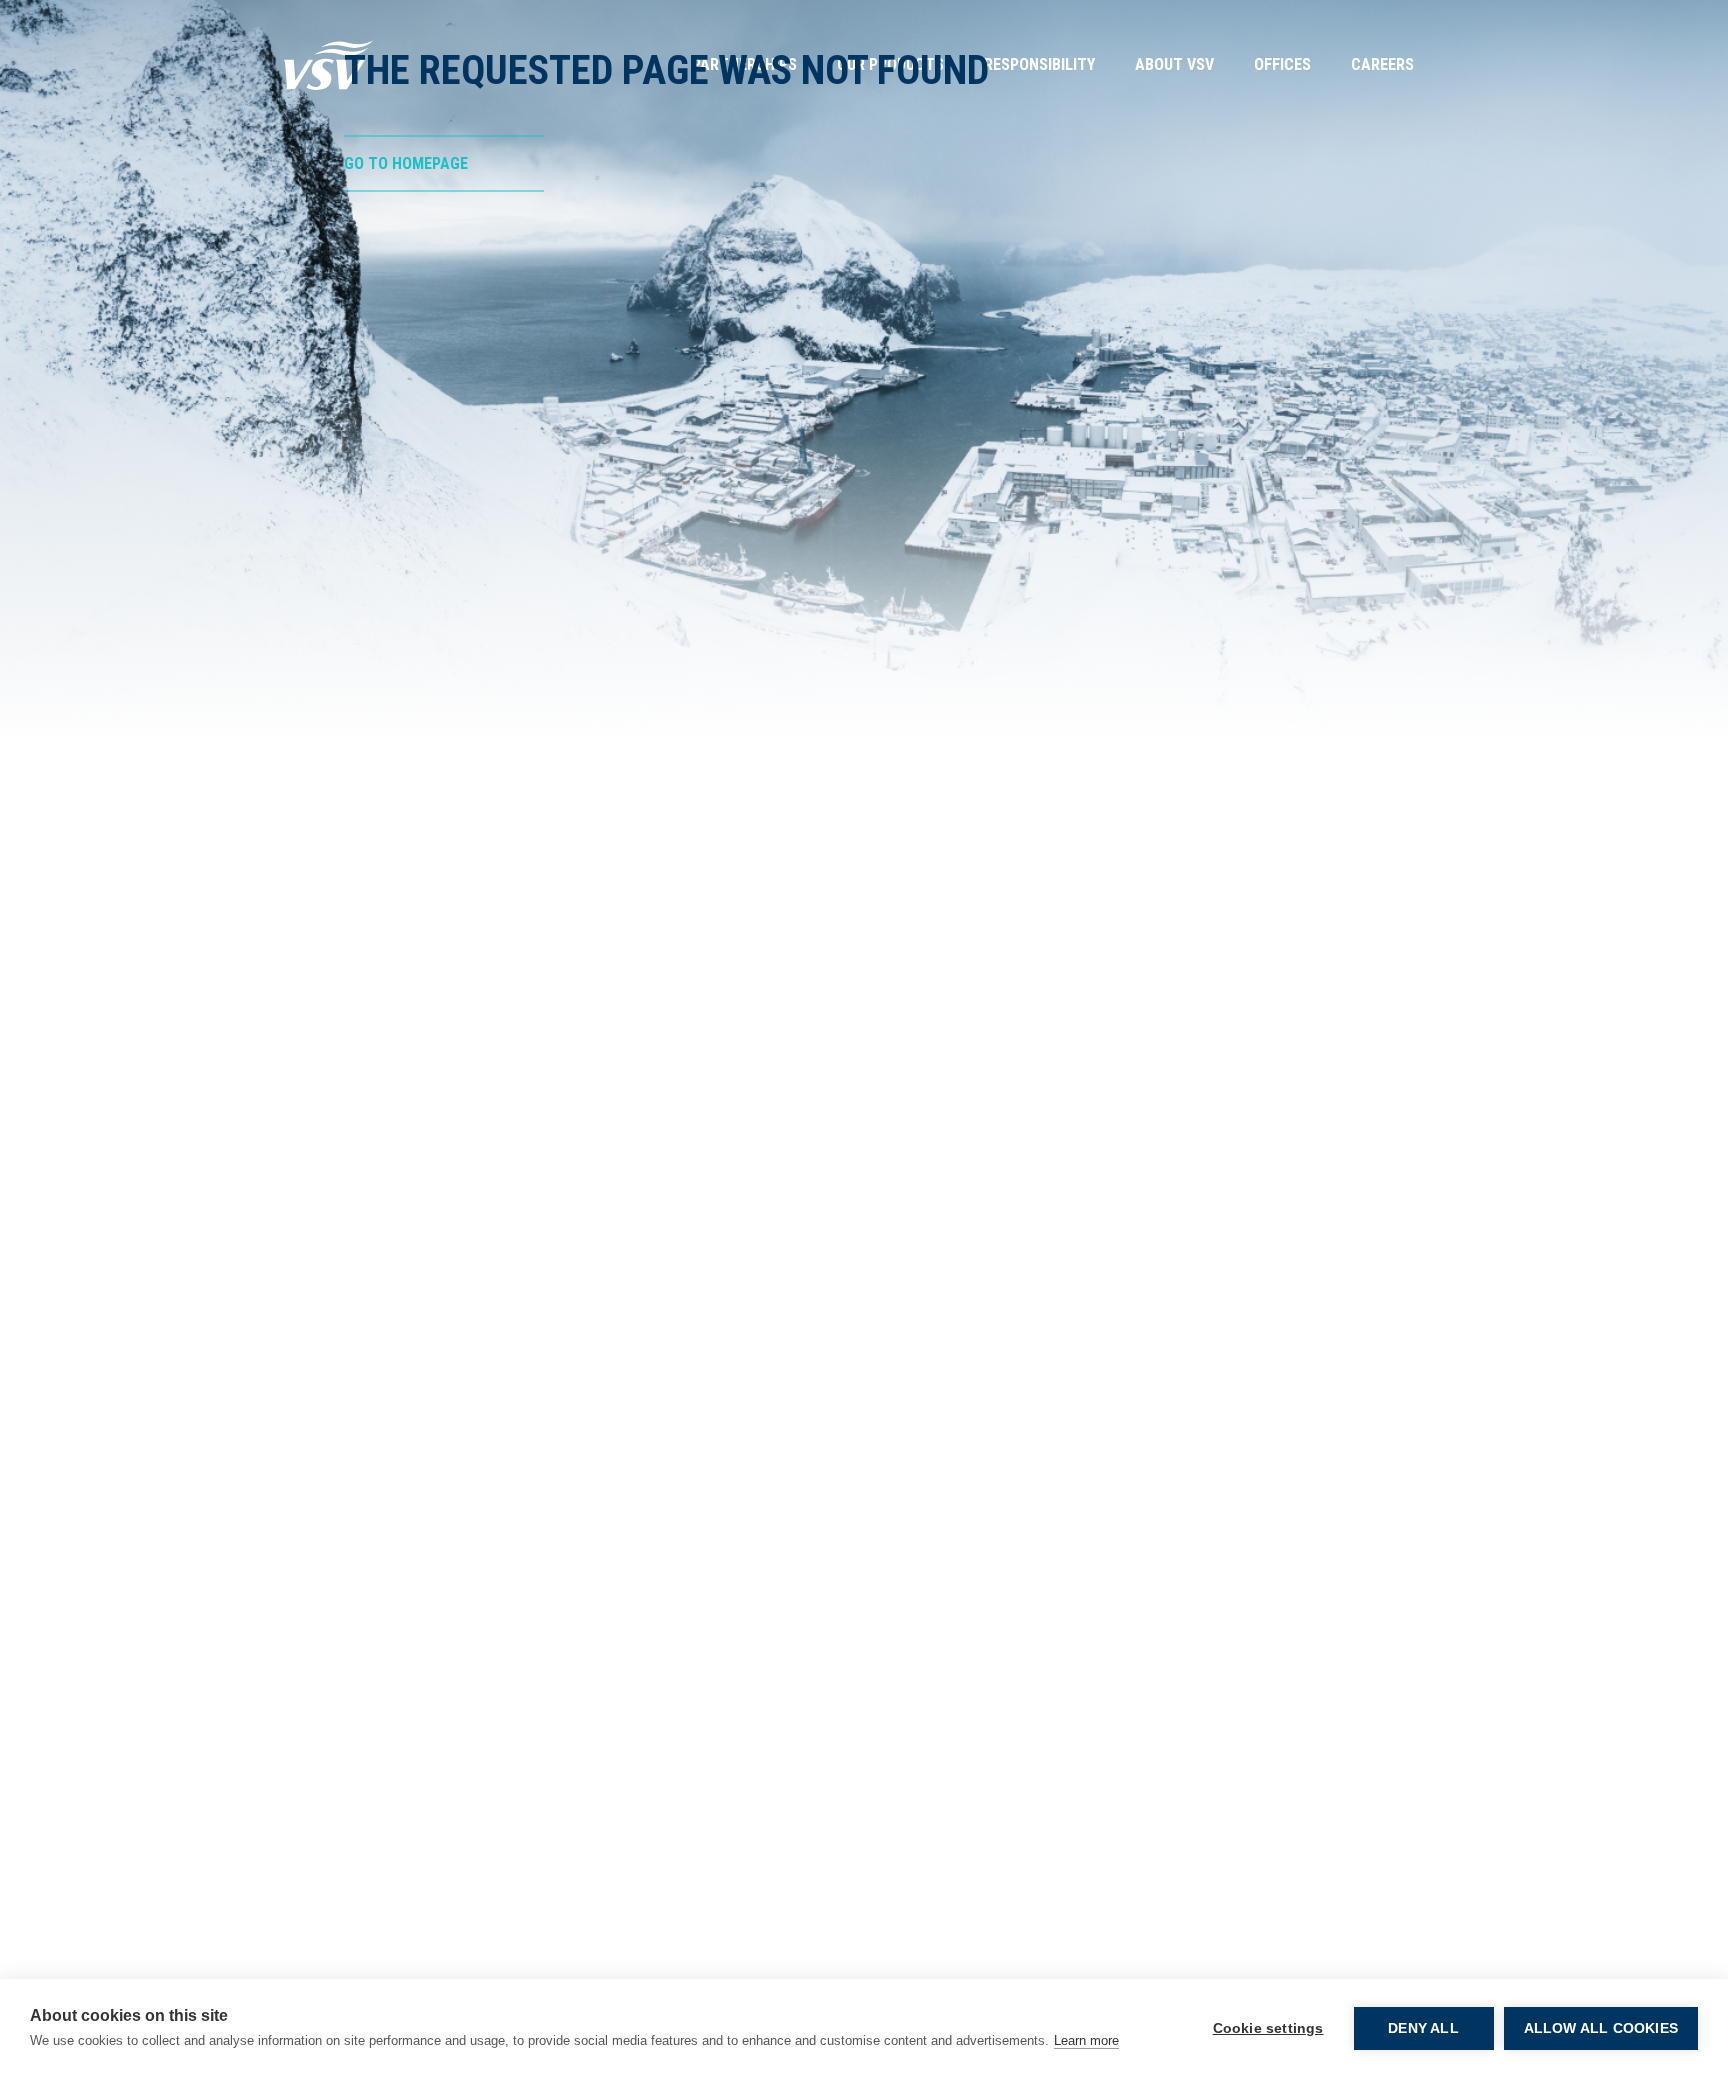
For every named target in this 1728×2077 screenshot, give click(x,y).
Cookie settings (1268, 2028)
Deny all (1423, 2028)
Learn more (1086, 2040)
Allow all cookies (1601, 2028)
